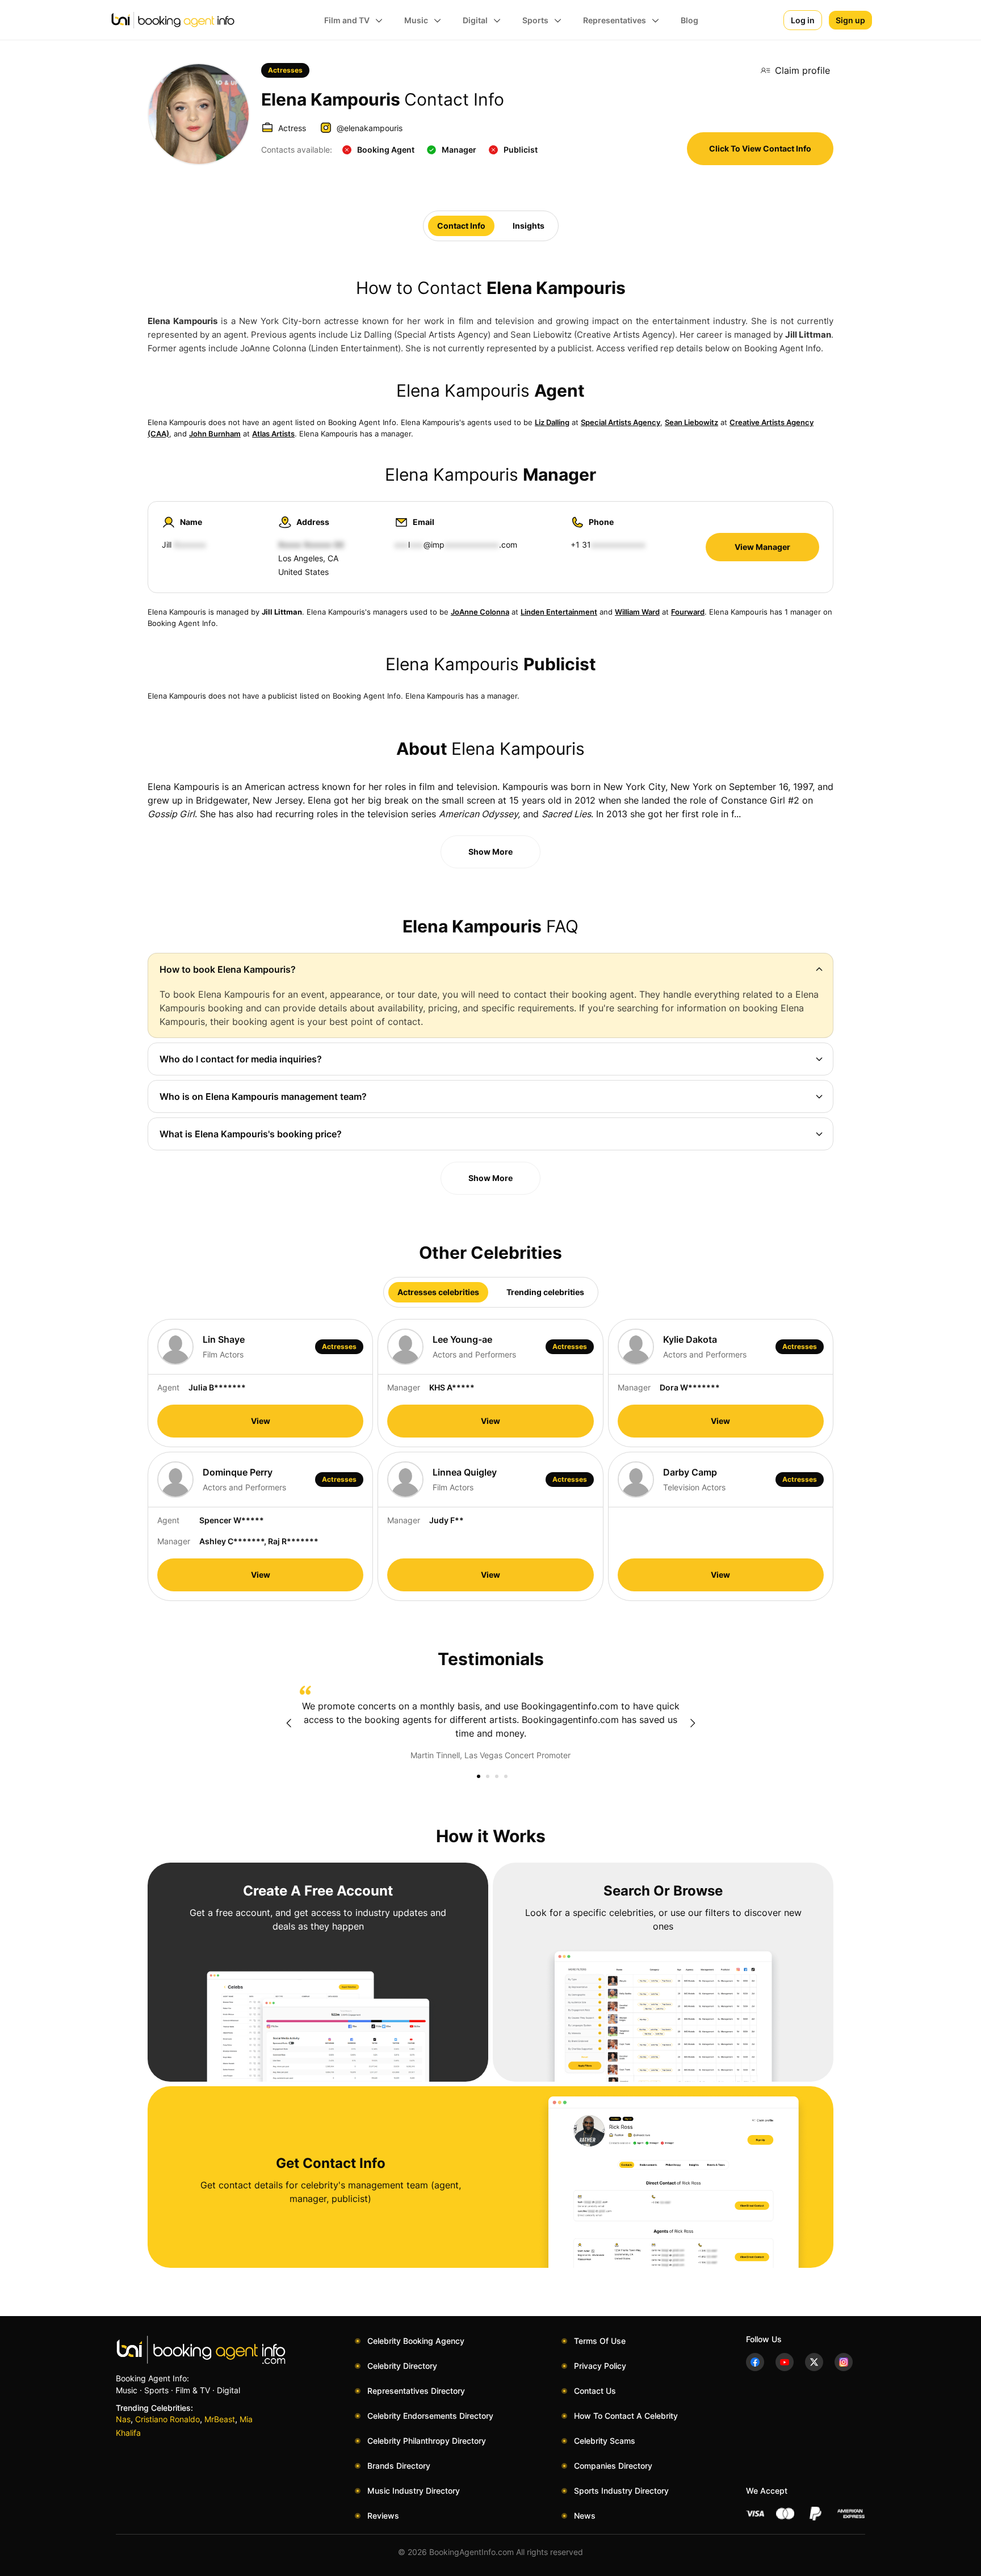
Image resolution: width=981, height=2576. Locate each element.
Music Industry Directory (414, 2491)
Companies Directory (613, 2466)
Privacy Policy (600, 2366)
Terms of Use (600, 2341)
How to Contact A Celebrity (626, 2416)
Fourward (688, 612)
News (585, 2516)
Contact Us (595, 2391)
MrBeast (220, 2419)
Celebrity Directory (402, 2366)
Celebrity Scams (605, 2441)
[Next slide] (693, 1723)
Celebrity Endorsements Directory (430, 2416)
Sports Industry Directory (621, 2491)
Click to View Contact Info (760, 148)
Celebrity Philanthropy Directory (427, 2441)
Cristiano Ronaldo (167, 2419)
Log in (803, 20)
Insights (529, 226)
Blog (689, 20)
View (261, 1421)
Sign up (850, 20)
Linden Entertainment (559, 612)
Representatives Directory (416, 2391)
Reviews (383, 2516)
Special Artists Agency (621, 422)
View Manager (762, 547)
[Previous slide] (288, 1723)
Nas (123, 2419)
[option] (491, 1724)
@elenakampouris (370, 128)
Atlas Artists (273, 434)
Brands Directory (399, 2466)
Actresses (285, 70)
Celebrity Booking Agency (416, 2341)
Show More (491, 852)
